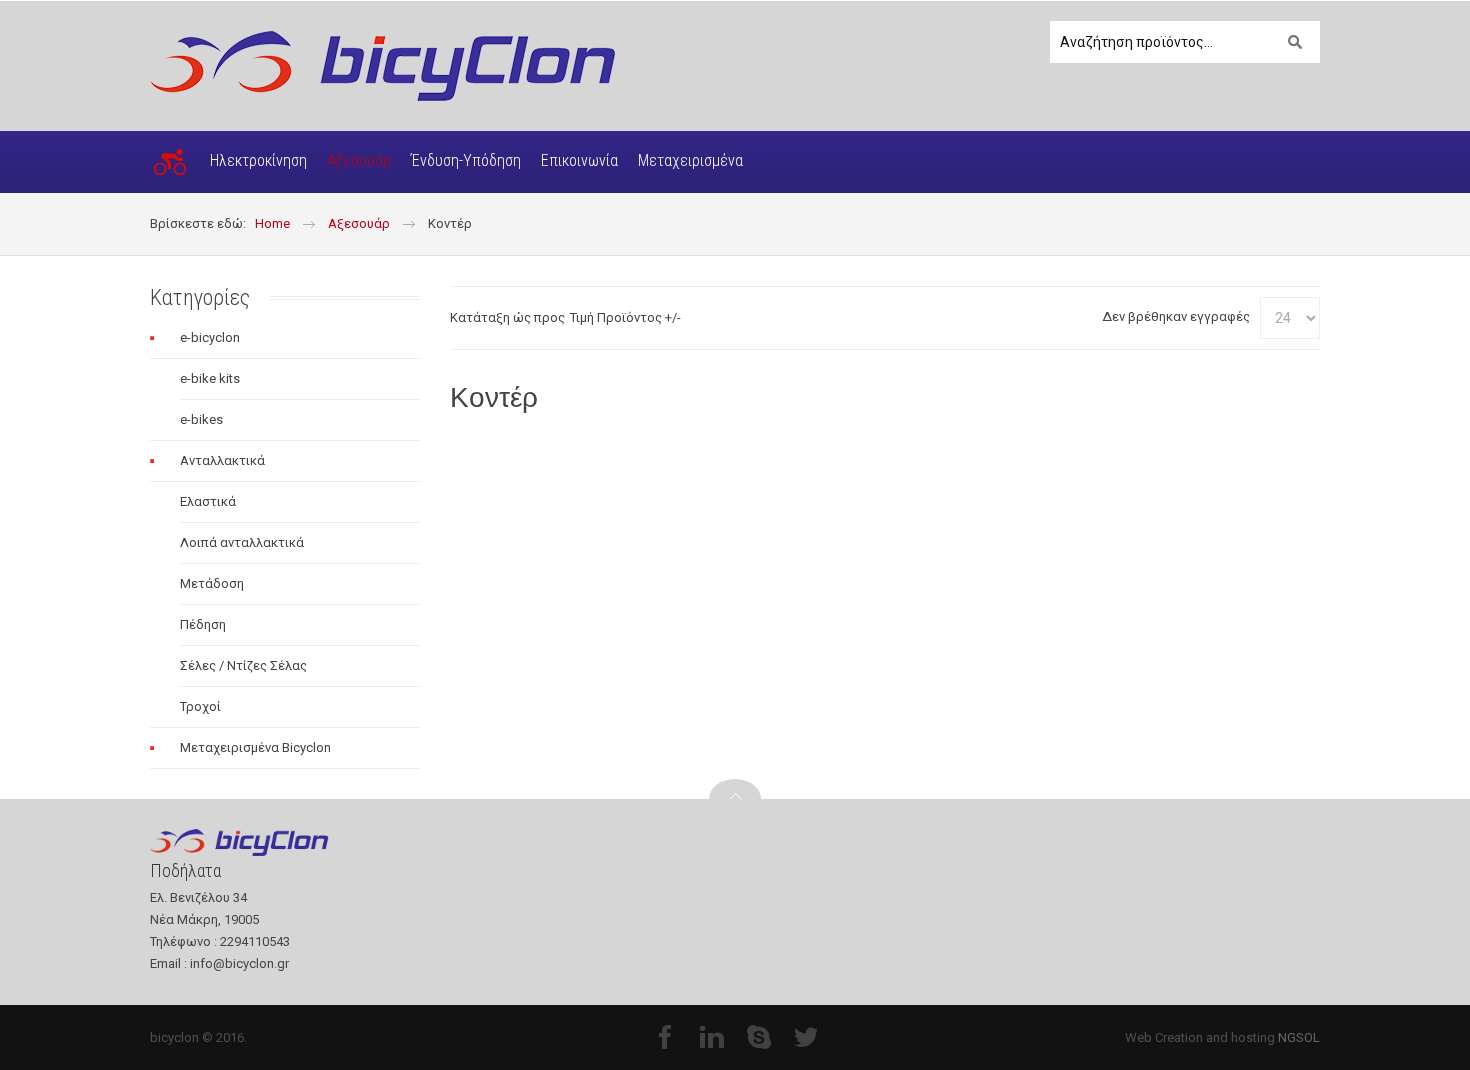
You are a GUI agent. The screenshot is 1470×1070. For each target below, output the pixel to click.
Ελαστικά (208, 501)
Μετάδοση (212, 583)
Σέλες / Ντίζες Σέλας (243, 665)
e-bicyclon (210, 337)
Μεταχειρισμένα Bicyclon (255, 747)
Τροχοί (200, 706)
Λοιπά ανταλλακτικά (242, 542)
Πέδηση (203, 624)
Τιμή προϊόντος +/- (625, 317)
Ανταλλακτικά (222, 460)
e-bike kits (210, 378)
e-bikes (201, 419)
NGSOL (1299, 1037)
